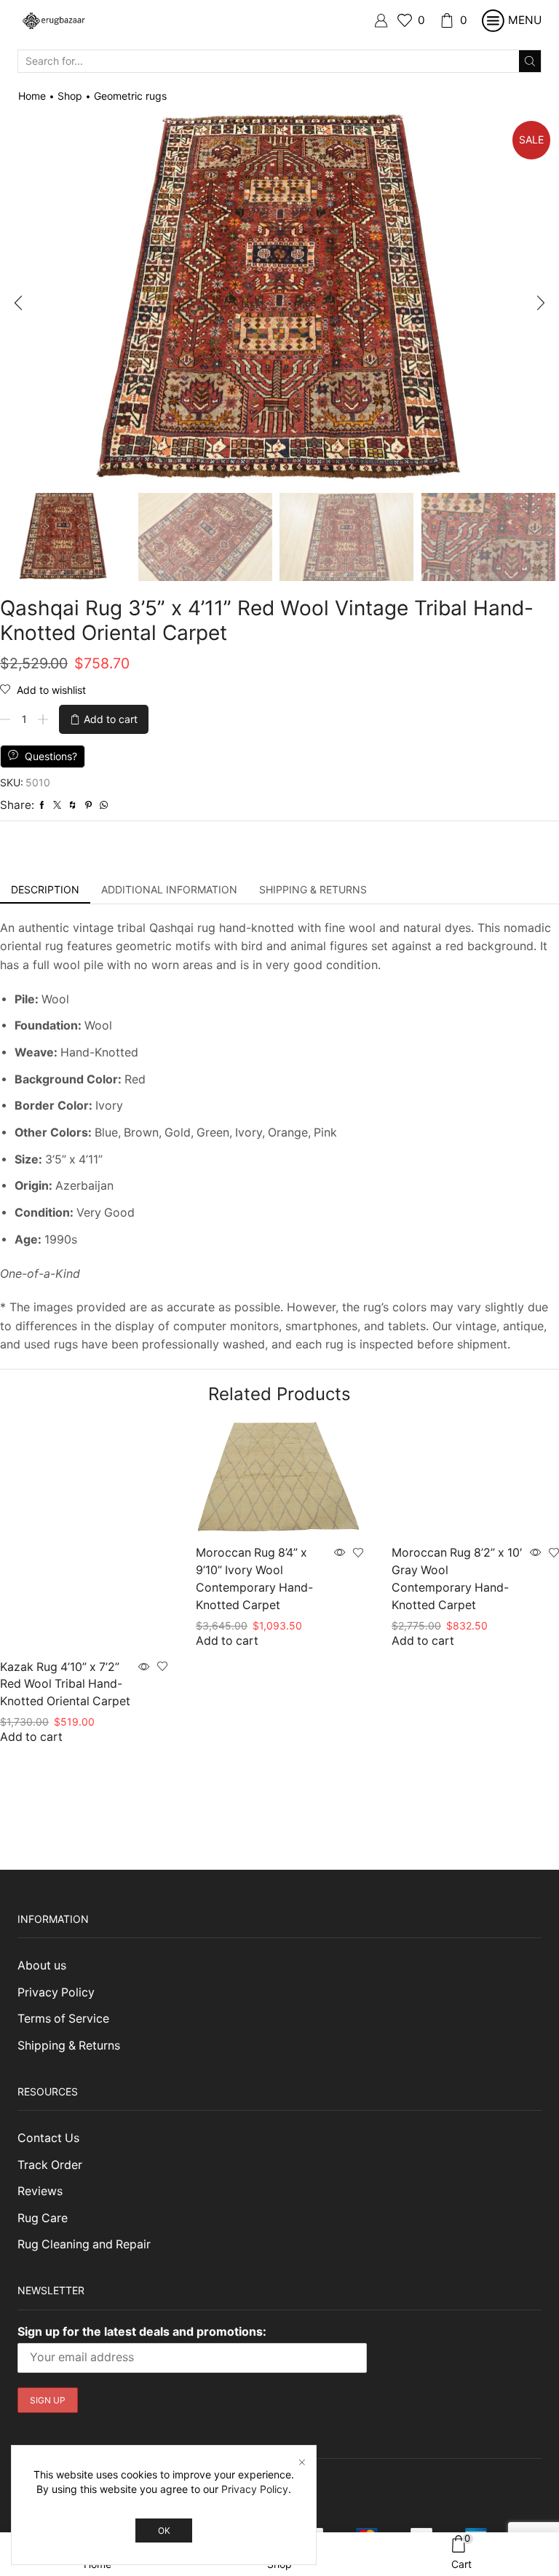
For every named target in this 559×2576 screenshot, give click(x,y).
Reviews (40, 2191)
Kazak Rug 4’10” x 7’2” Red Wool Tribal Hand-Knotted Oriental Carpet (65, 1684)
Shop (70, 96)
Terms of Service (63, 2019)
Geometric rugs (130, 96)
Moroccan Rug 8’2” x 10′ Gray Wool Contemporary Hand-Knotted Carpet (457, 1579)
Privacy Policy (56, 1992)
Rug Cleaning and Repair (84, 2244)
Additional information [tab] (169, 889)
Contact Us (48, 2138)
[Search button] (530, 61)
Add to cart (111, 719)
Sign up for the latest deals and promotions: (142, 2331)
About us (42, 1965)
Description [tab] (45, 889)
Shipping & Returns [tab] (313, 889)
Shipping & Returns (69, 2046)
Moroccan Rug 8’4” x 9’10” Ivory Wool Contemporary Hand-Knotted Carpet (254, 1579)
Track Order (50, 2165)
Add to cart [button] (31, 1737)
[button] (18, 303)
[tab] (45, 890)
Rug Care (43, 2218)
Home (32, 96)
